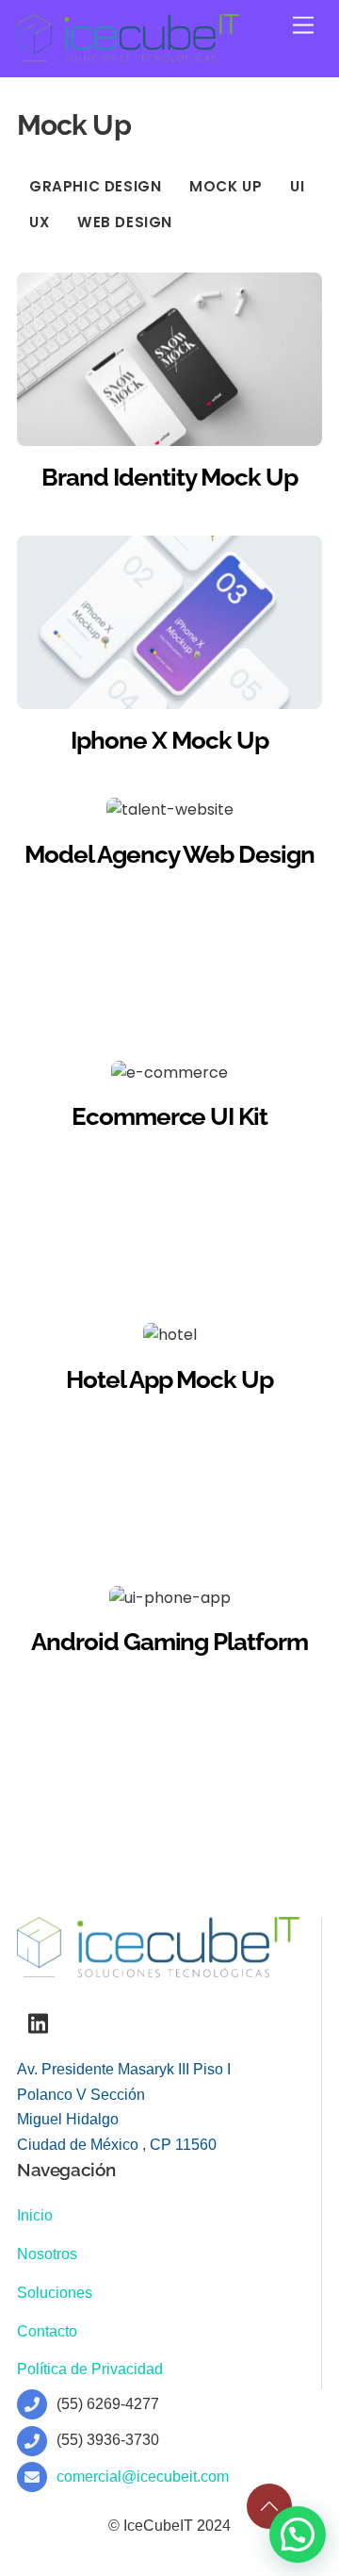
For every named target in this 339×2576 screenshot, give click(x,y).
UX (39, 222)
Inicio (35, 2215)
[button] (298, 2535)
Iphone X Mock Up (169, 740)
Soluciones (55, 2293)
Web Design (125, 222)
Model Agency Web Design (169, 854)
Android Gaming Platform (169, 1642)
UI (297, 186)
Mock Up (226, 186)
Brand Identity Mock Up (169, 477)
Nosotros (47, 2254)
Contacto (47, 2331)
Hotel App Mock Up (170, 1379)
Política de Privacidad (90, 2369)
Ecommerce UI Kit (170, 1116)
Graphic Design (96, 186)
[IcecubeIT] (128, 53)
